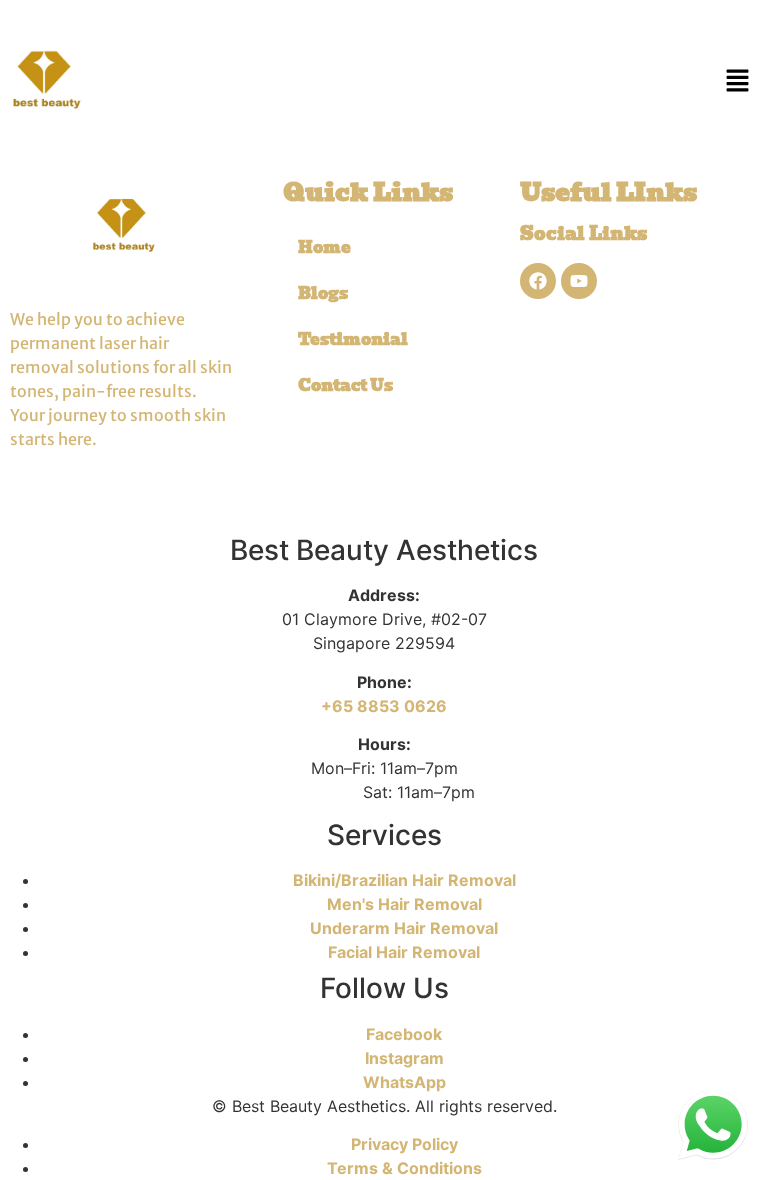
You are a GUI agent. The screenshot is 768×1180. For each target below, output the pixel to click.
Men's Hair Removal (404, 904)
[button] (738, 80)
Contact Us (345, 385)
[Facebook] (538, 281)
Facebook (404, 1034)
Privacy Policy (404, 1144)
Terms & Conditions (404, 1168)
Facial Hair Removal (404, 952)
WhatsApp (404, 1082)
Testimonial (353, 339)
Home (324, 247)
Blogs (323, 293)
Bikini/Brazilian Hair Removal (404, 880)
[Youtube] (579, 281)
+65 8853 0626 (384, 706)
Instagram (404, 1058)
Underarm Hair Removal (404, 928)
